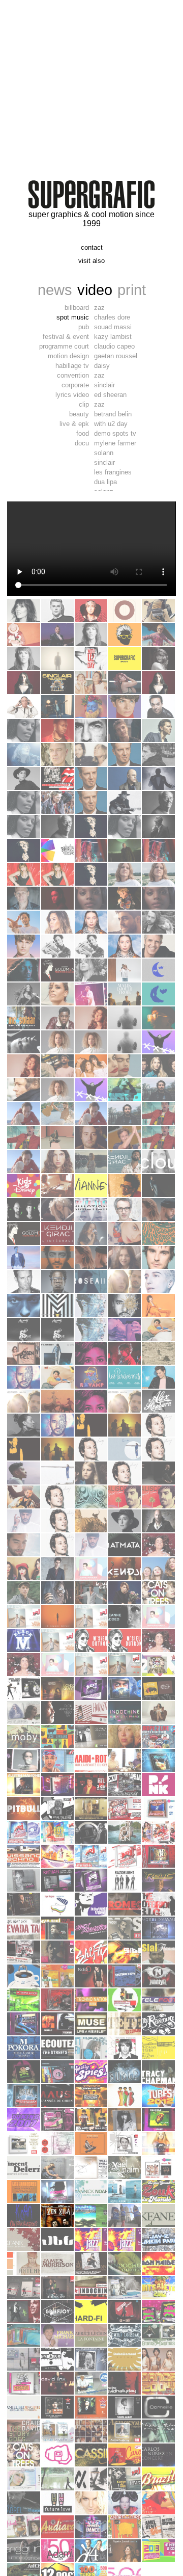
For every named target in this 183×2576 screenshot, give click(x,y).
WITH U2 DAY (111, 424)
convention (73, 375)
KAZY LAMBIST (113, 337)
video (95, 290)
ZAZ (99, 308)
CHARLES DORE (112, 317)
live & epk (74, 424)
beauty (79, 414)
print (132, 290)
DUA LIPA (105, 482)
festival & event (66, 337)
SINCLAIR (104, 385)
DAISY (102, 366)
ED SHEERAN (110, 395)
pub (84, 327)
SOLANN (104, 453)
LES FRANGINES (113, 472)
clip (84, 404)
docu (82, 443)
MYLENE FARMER (115, 443)
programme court (64, 346)
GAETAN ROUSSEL (116, 356)
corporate (75, 385)
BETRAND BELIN (113, 414)
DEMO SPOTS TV (115, 433)
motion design (68, 356)
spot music (73, 317)
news (55, 290)
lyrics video (72, 395)
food (83, 433)
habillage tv (72, 366)
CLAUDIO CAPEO (114, 346)
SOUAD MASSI (113, 327)
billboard (77, 308)
